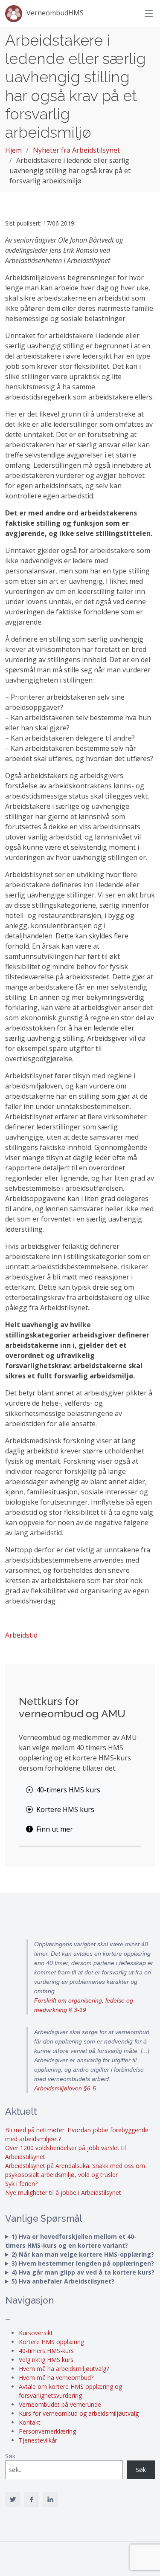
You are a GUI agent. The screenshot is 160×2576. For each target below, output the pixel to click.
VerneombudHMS (55, 13)
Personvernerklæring (47, 2431)
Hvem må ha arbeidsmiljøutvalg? (64, 2369)
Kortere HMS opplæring (51, 2342)
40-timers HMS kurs (68, 1790)
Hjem (13, 150)
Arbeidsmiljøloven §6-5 (65, 2088)
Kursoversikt (36, 2333)
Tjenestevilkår (38, 2440)
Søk (10, 2456)
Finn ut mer (55, 1829)
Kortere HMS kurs (65, 1809)
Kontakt (30, 2422)
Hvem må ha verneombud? (56, 2378)
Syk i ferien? (21, 2184)
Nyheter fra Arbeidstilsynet (76, 150)
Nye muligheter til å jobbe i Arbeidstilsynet (63, 2192)
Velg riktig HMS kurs (46, 2360)
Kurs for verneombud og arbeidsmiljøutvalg (79, 2413)
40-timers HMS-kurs (46, 2351)
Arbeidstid (21, 1635)
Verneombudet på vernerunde (60, 2404)
